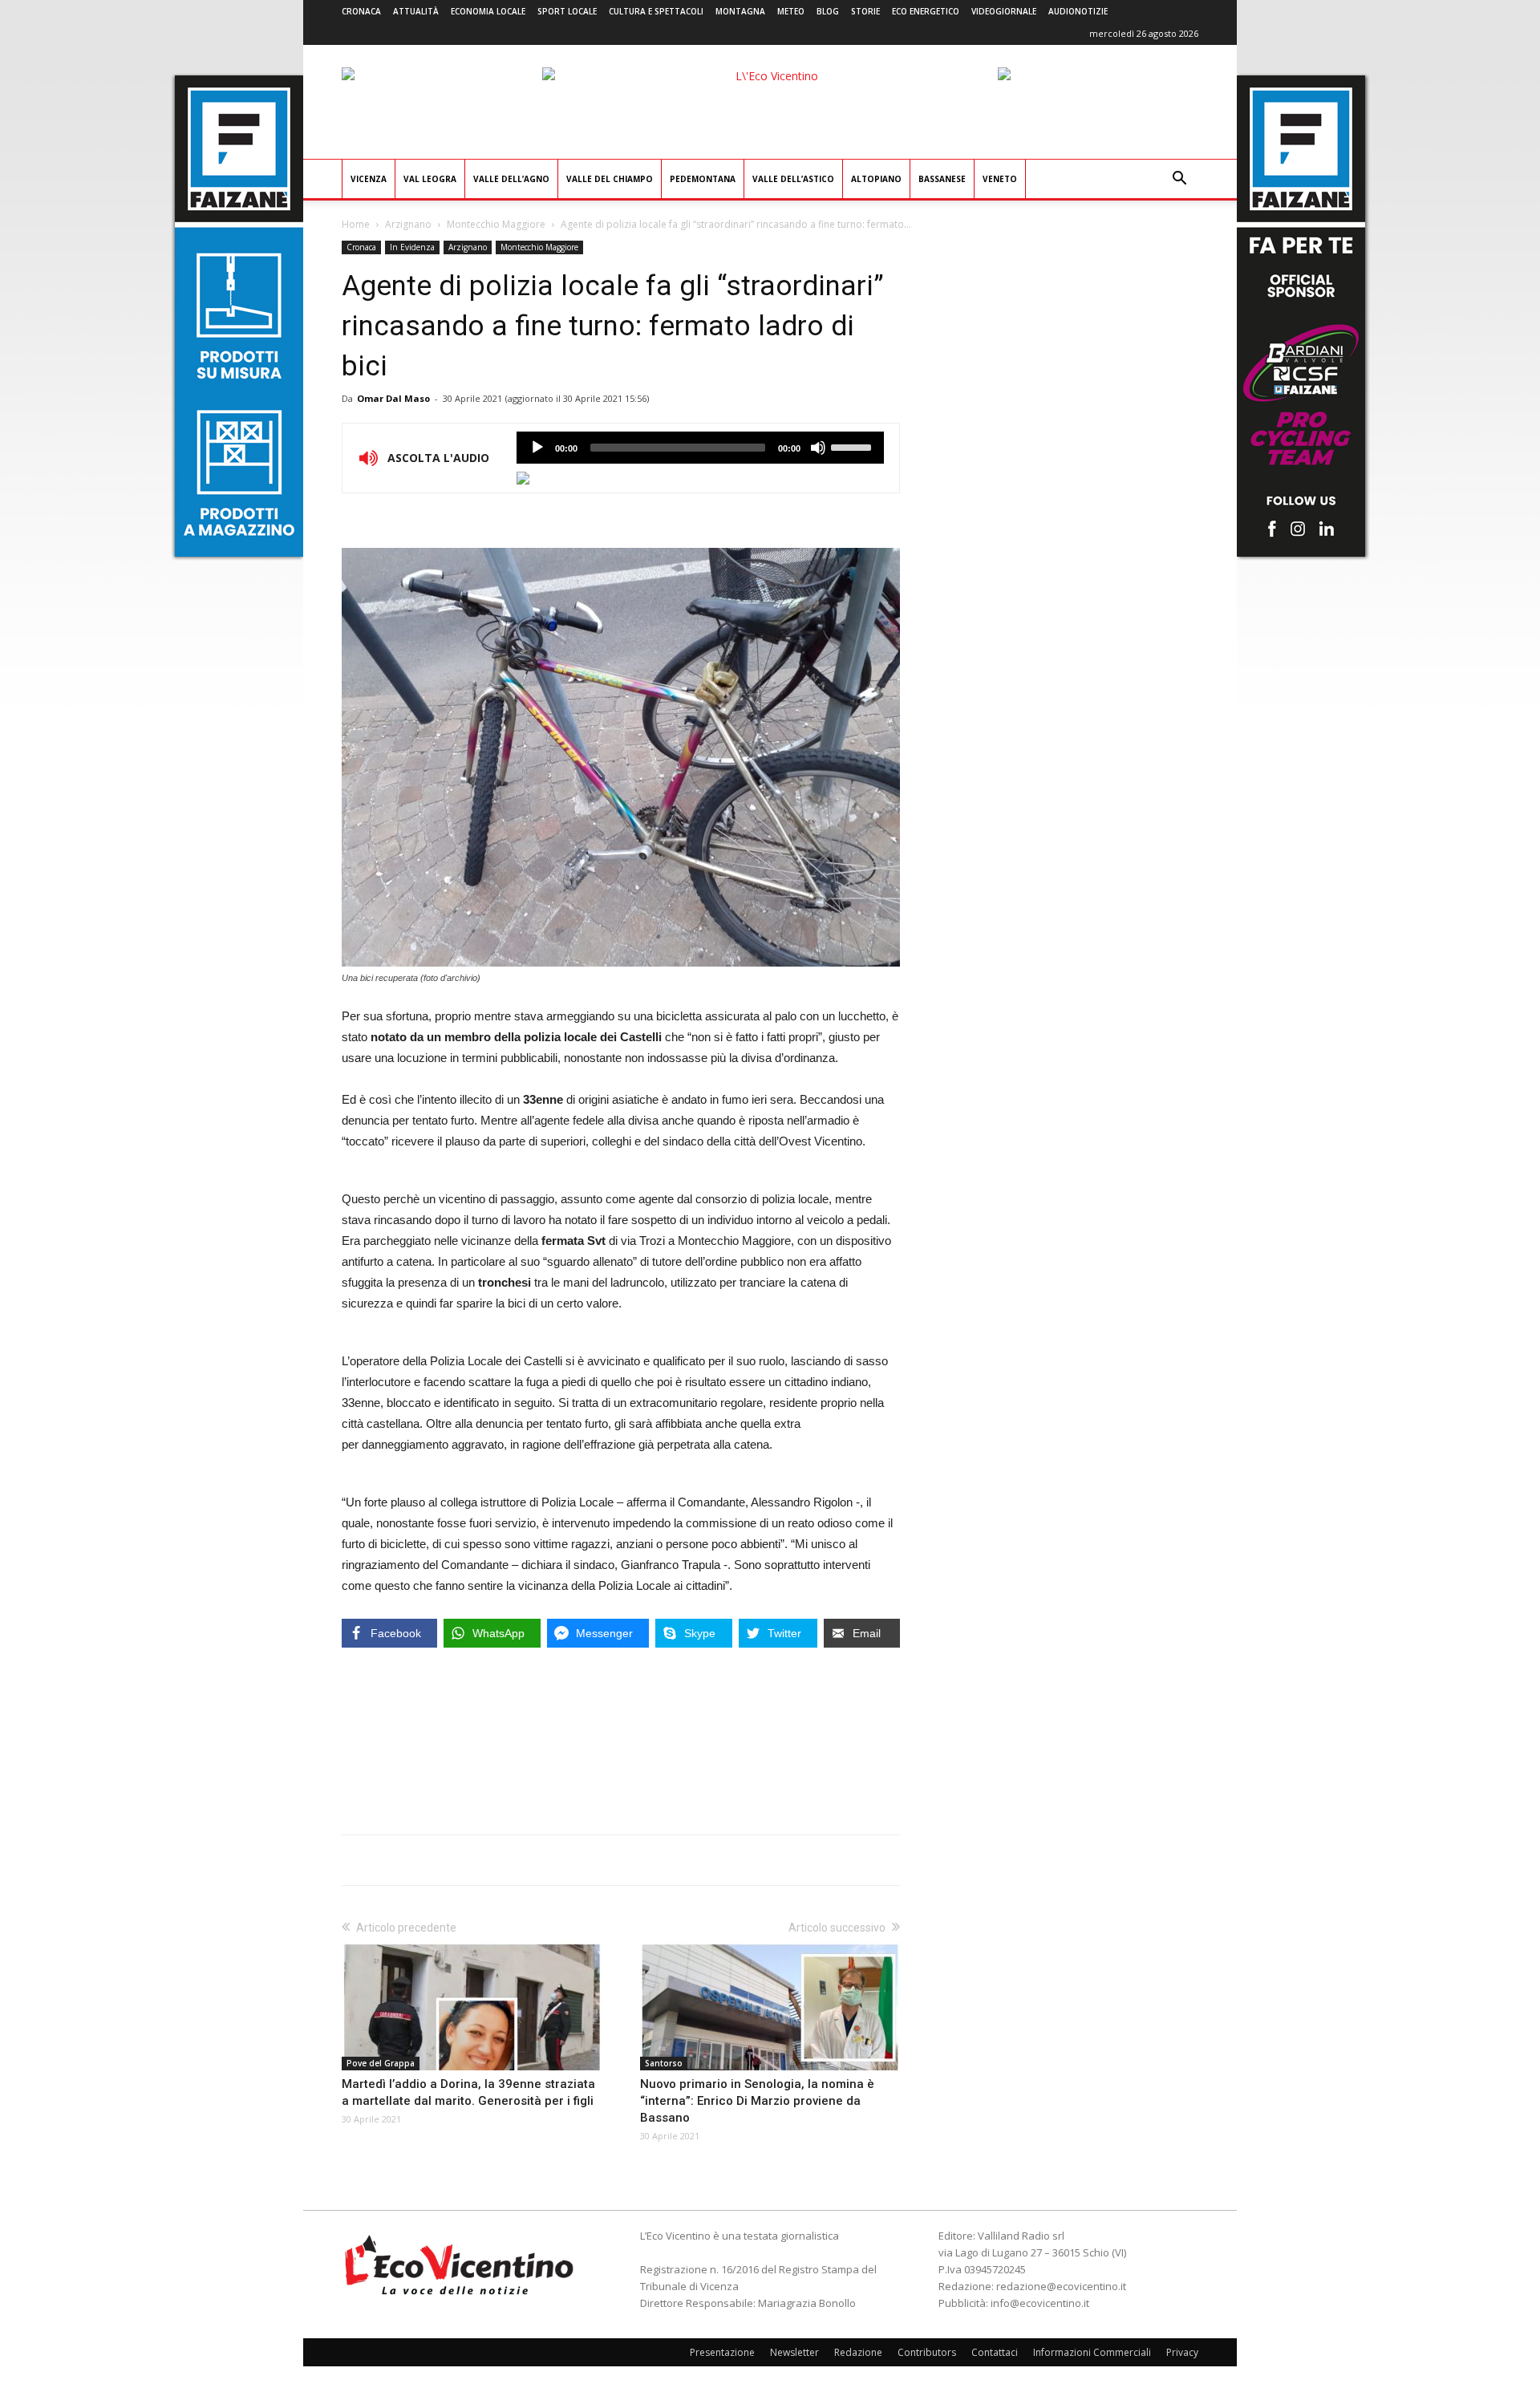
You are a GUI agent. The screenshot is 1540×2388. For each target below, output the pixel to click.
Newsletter (794, 2352)
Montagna (740, 11)
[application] (700, 448)
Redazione (858, 2352)
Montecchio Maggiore (496, 224)
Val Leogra (430, 179)
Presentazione (722, 2352)
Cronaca (361, 11)
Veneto (1000, 179)
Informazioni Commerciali (1092, 2352)
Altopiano (876, 179)
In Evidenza (412, 247)
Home (356, 224)
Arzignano (408, 224)
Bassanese (942, 179)
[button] (1179, 180)
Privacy (1182, 2352)
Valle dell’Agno (511, 179)
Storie (865, 11)
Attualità (416, 11)
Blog (828, 11)
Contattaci (995, 2352)
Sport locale (567, 11)
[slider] (853, 446)
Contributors (927, 2352)
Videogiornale (1004, 11)
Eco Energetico (926, 11)
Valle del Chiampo (610, 179)
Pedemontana (703, 179)
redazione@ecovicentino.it (1061, 2286)
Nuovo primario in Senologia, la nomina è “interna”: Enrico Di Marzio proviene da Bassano (757, 2101)
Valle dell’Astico (793, 179)
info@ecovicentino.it (1040, 2303)
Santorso (664, 2063)
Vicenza (369, 179)
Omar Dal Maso (393, 398)
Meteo (791, 11)
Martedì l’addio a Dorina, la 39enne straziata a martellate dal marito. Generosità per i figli (468, 2092)
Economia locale (488, 11)
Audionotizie (1078, 11)
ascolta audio (537, 448)
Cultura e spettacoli (656, 11)
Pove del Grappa (381, 2063)
